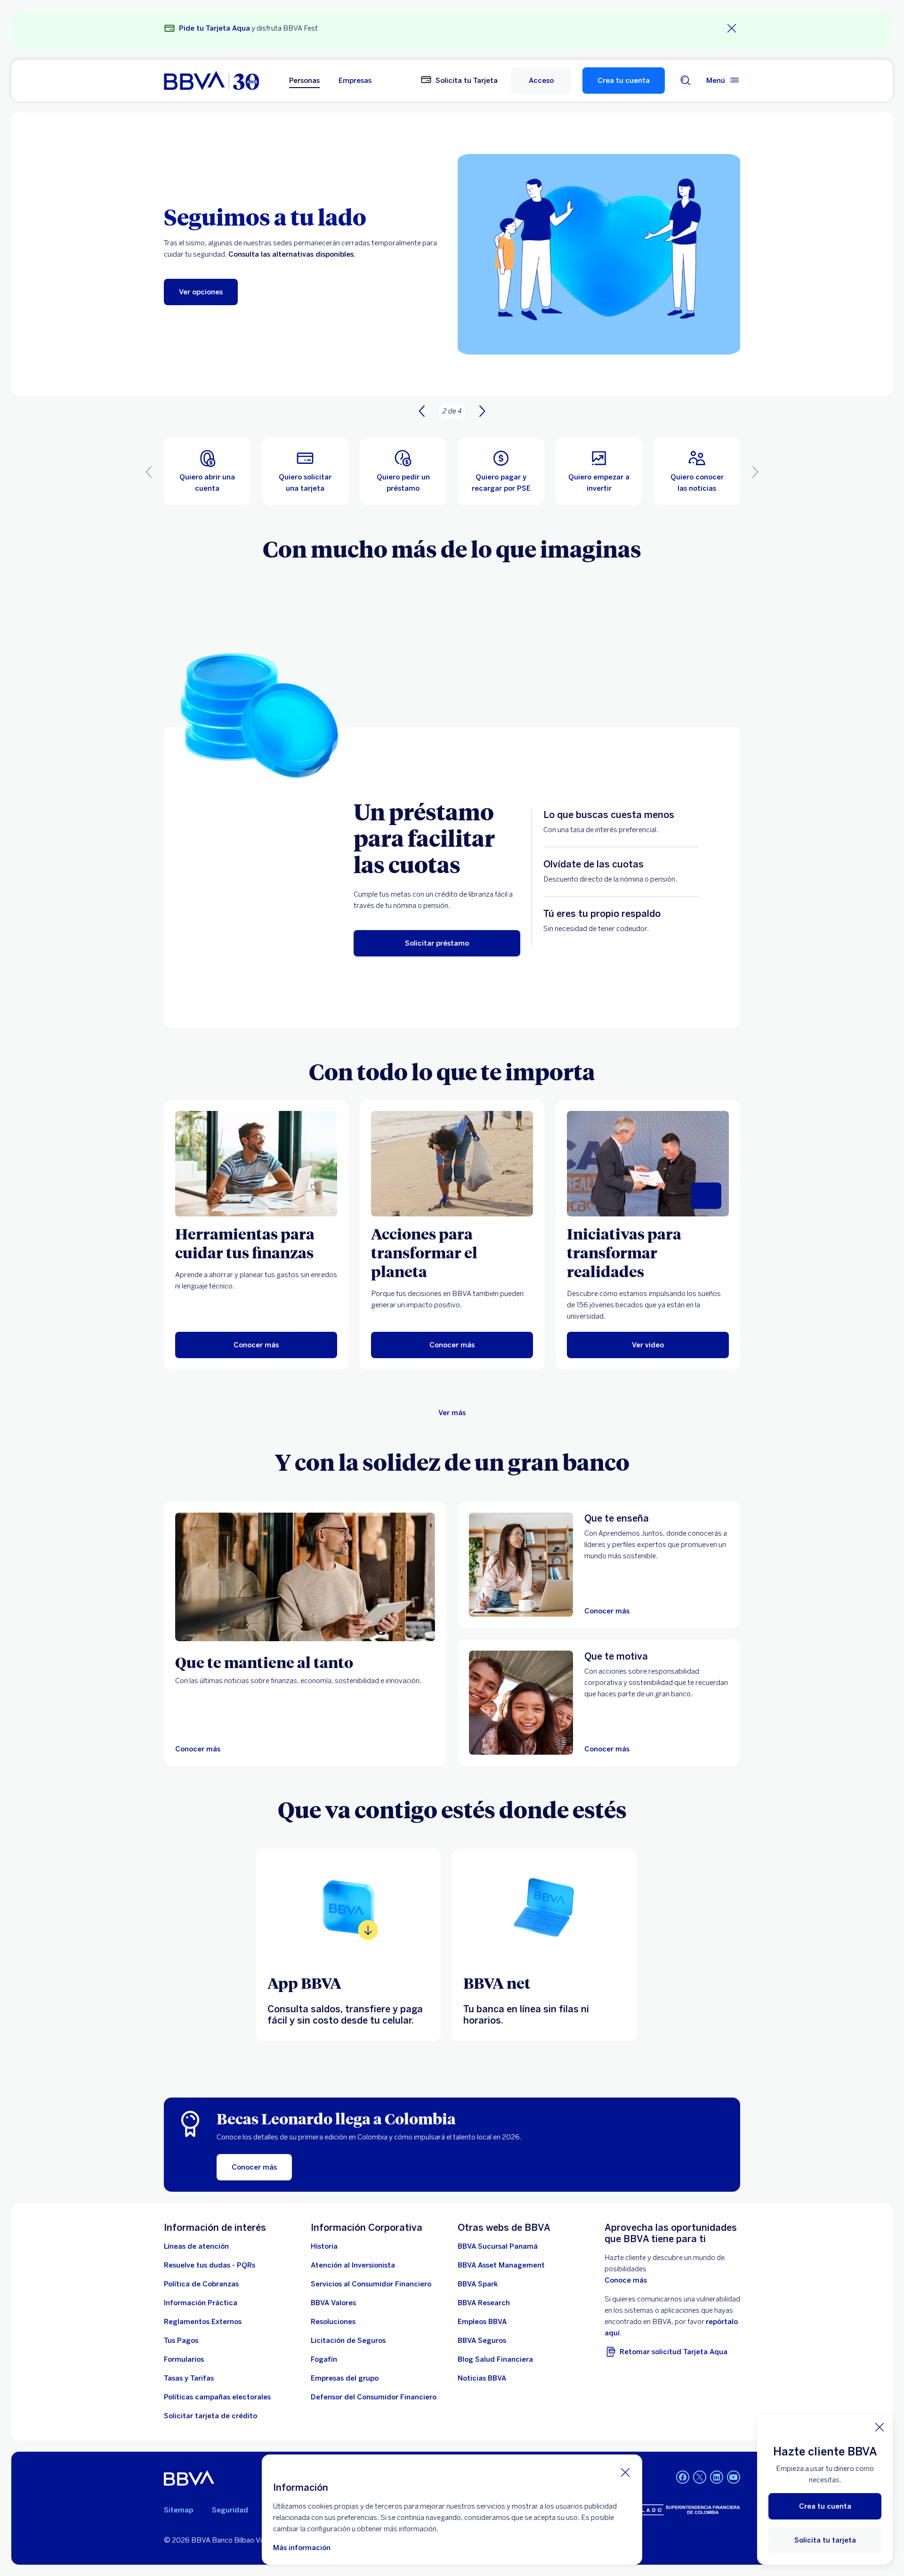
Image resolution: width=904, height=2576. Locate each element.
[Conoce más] (348, 1907)
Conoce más (626, 2280)
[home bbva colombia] (211, 81)
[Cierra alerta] (732, 28)
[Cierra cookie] (625, 2472)
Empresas (355, 81)
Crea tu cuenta (624, 81)
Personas (304, 81)
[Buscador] (686, 81)
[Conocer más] (305, 1577)
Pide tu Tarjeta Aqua (214, 28)
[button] (541, 81)
